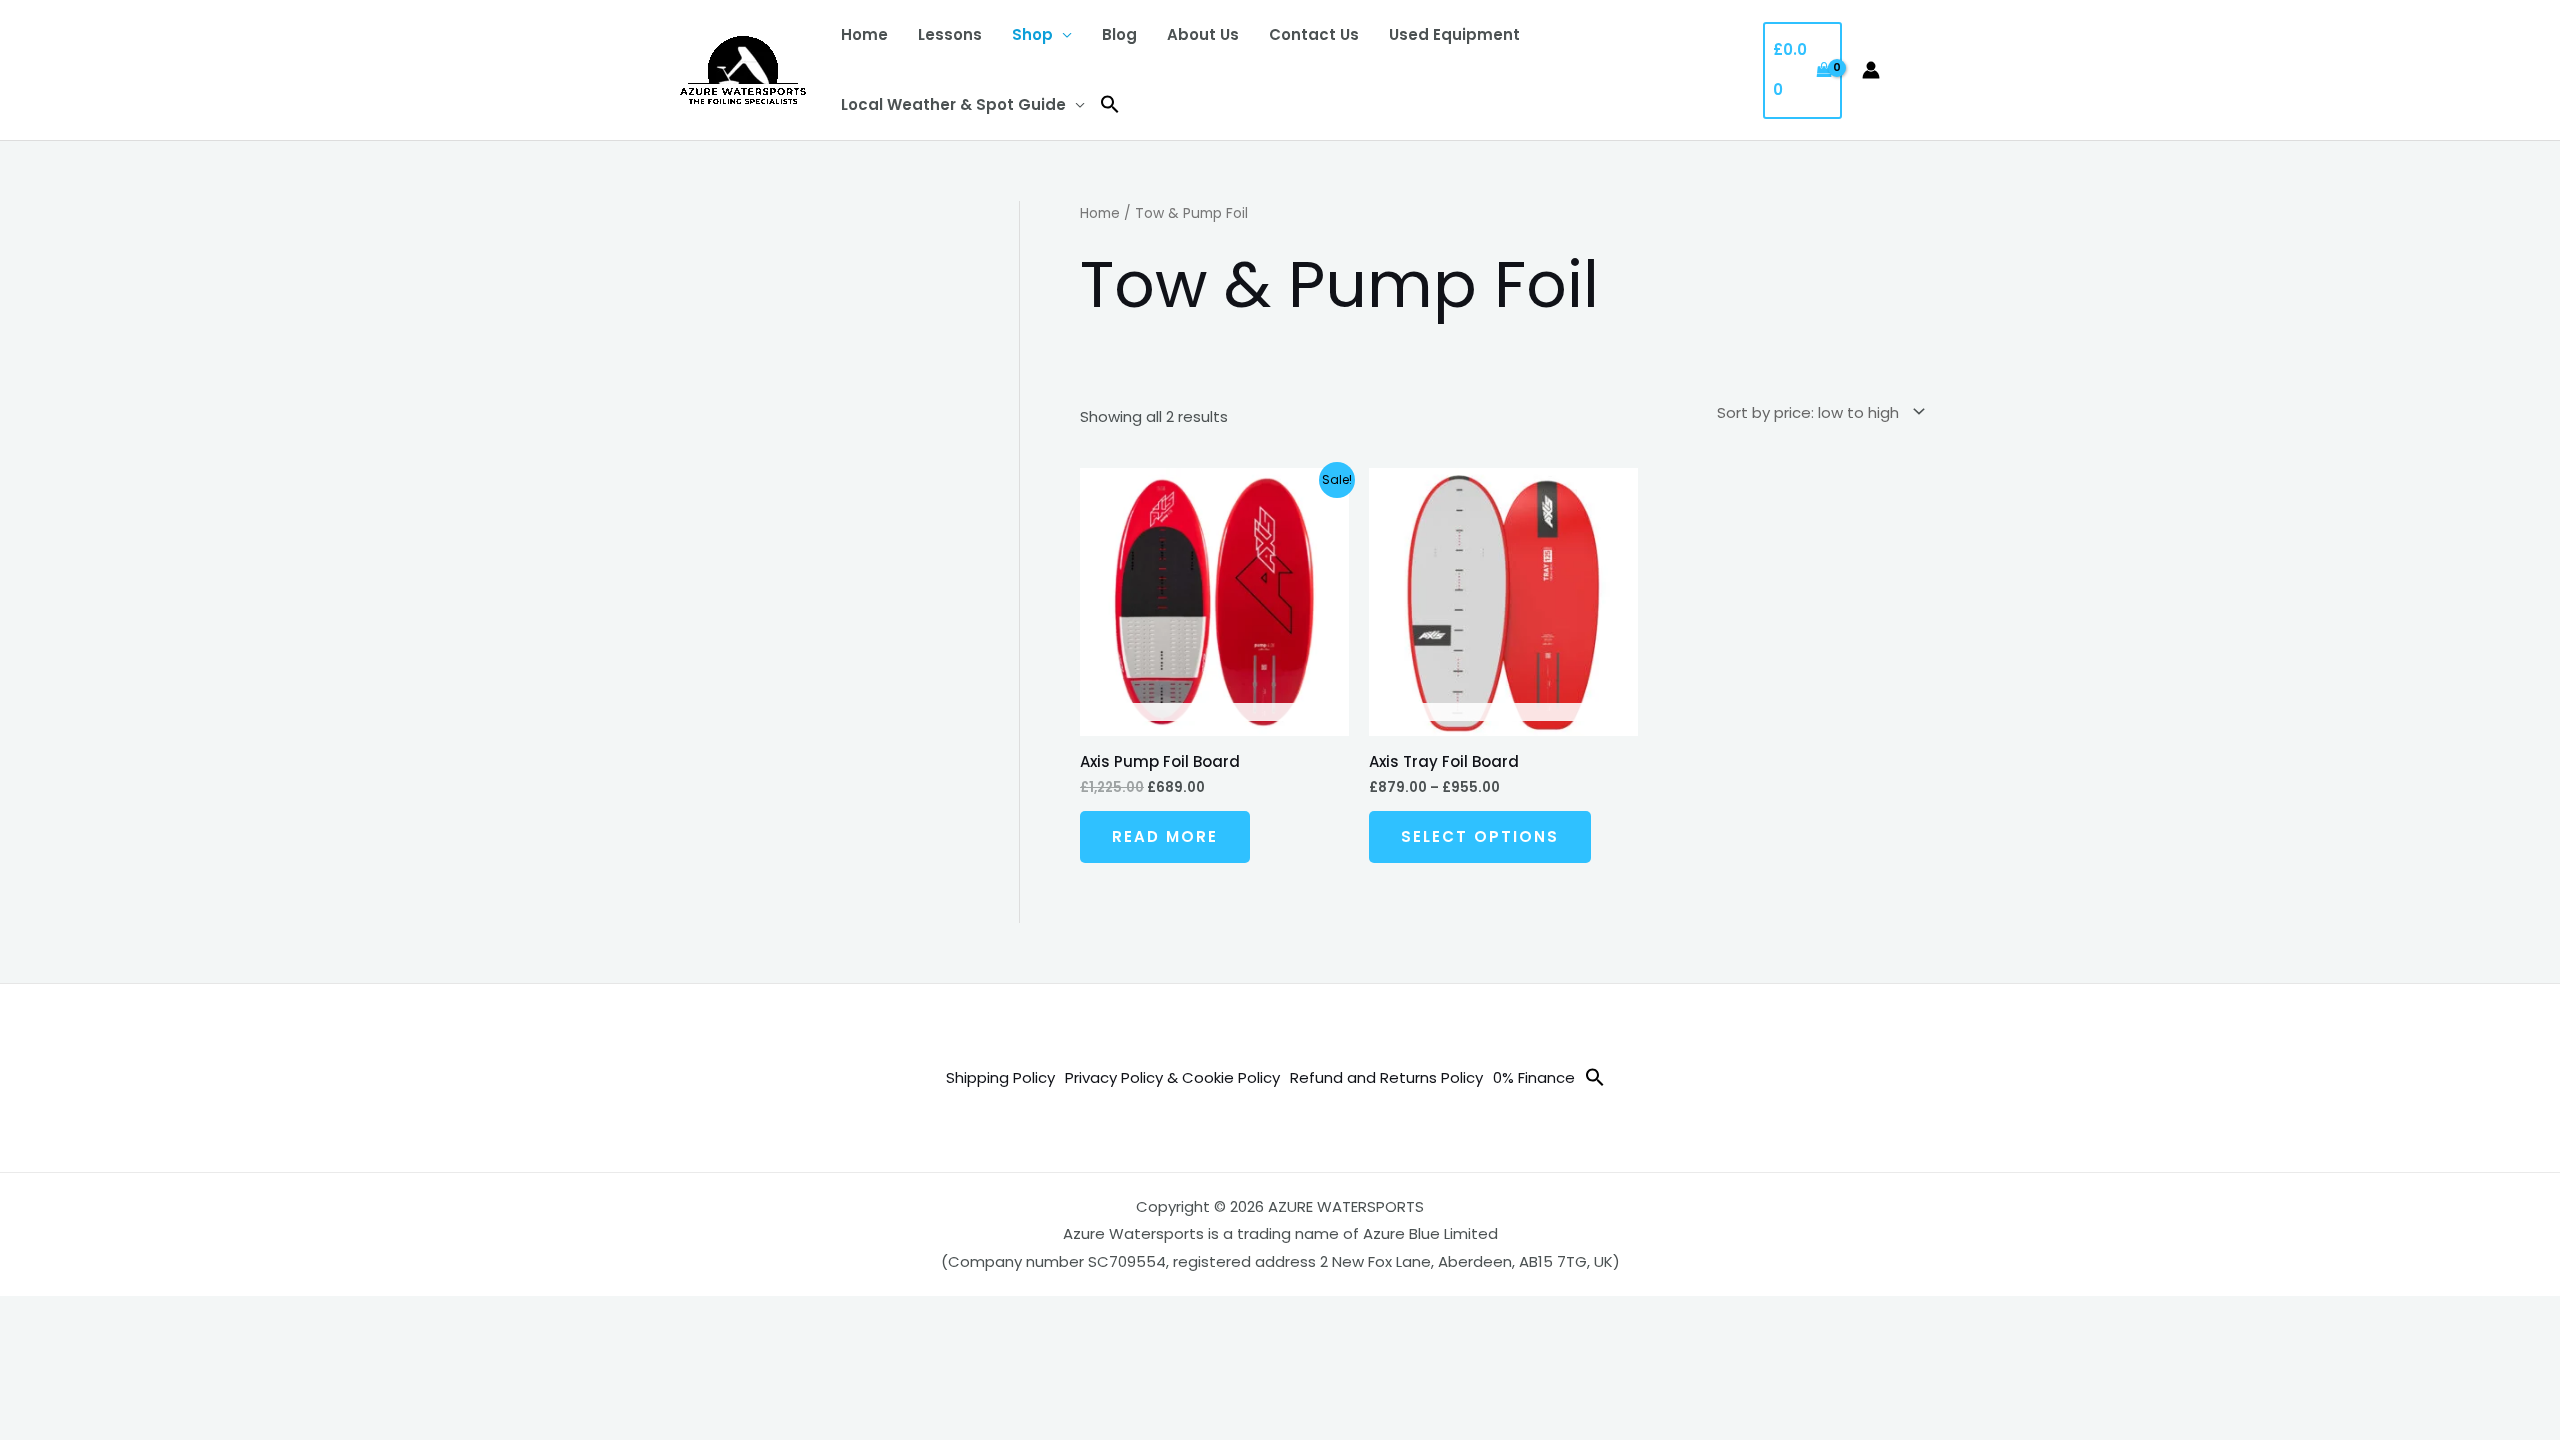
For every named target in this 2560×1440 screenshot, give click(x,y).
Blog (1119, 34)
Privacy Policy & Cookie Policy (1172, 1077)
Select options (1480, 836)
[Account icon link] (1871, 70)
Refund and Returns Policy (1386, 1077)
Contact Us (1314, 34)
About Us (1203, 34)
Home (864, 34)
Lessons (950, 34)
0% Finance (1534, 1077)
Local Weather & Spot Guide (953, 104)
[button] (1110, 105)
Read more (1165, 836)
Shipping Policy (1000, 1077)
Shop (1032, 34)
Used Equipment (1454, 34)
